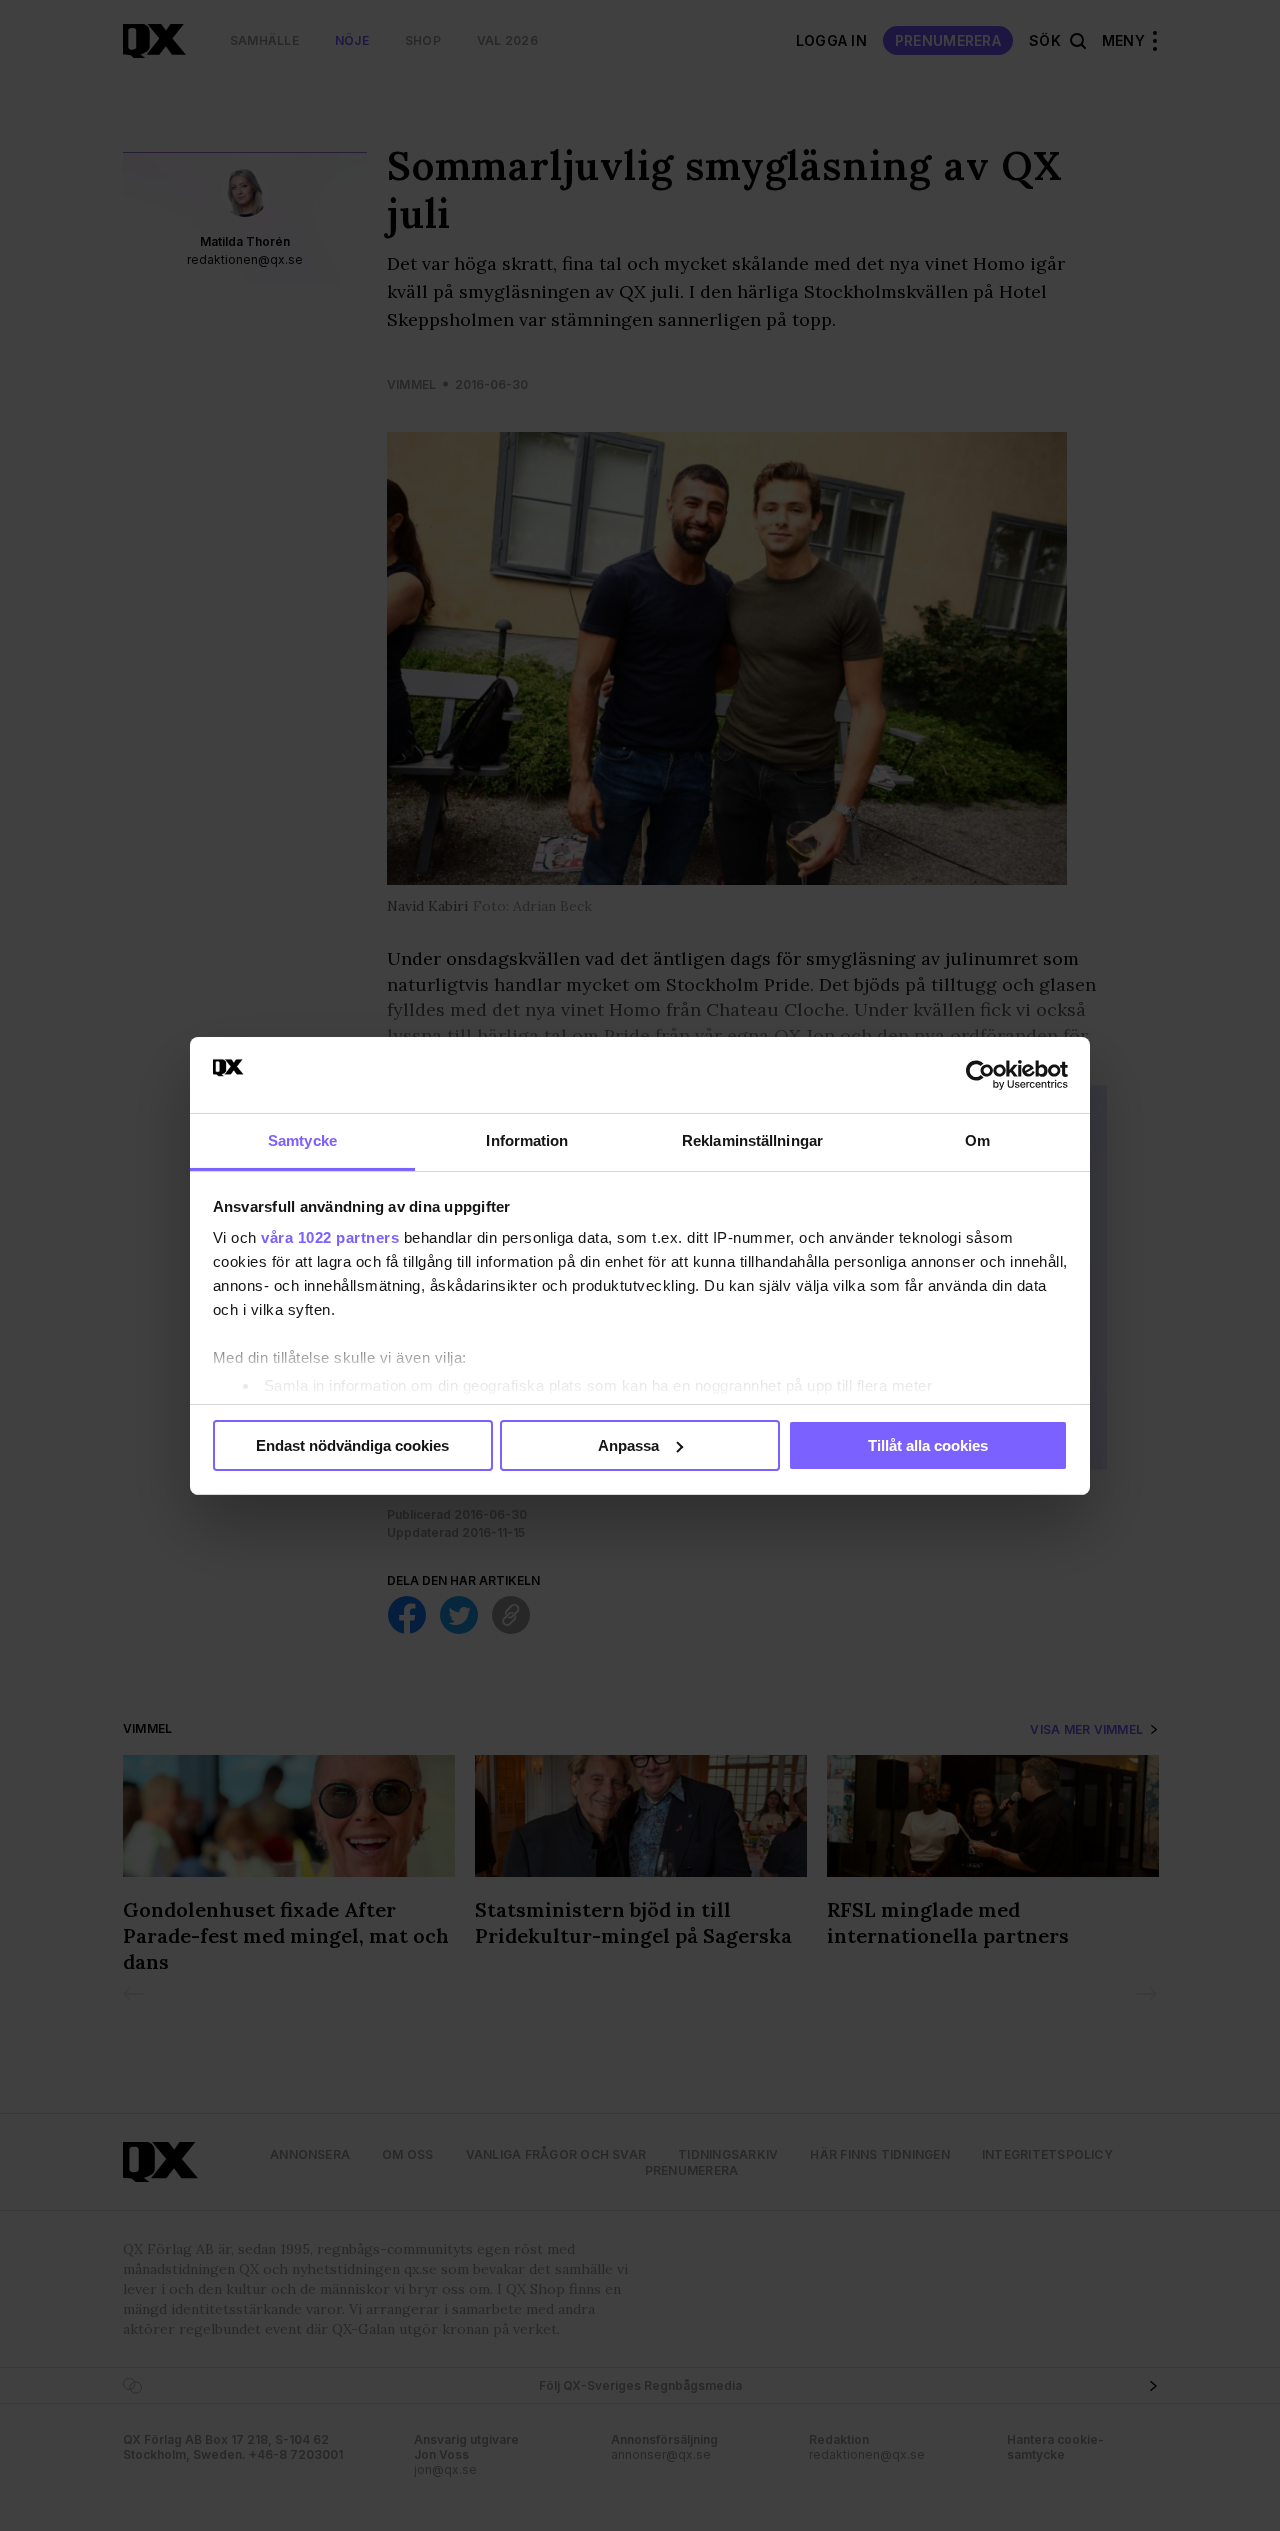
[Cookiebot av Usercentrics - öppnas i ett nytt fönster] (980, 1075)
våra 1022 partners (330, 1237)
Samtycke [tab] (302, 1140)
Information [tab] (527, 1140)
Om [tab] (977, 1140)
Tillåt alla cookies (928, 1445)
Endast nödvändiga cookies (352, 1445)
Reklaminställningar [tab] (752, 1140)
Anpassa (628, 1445)
